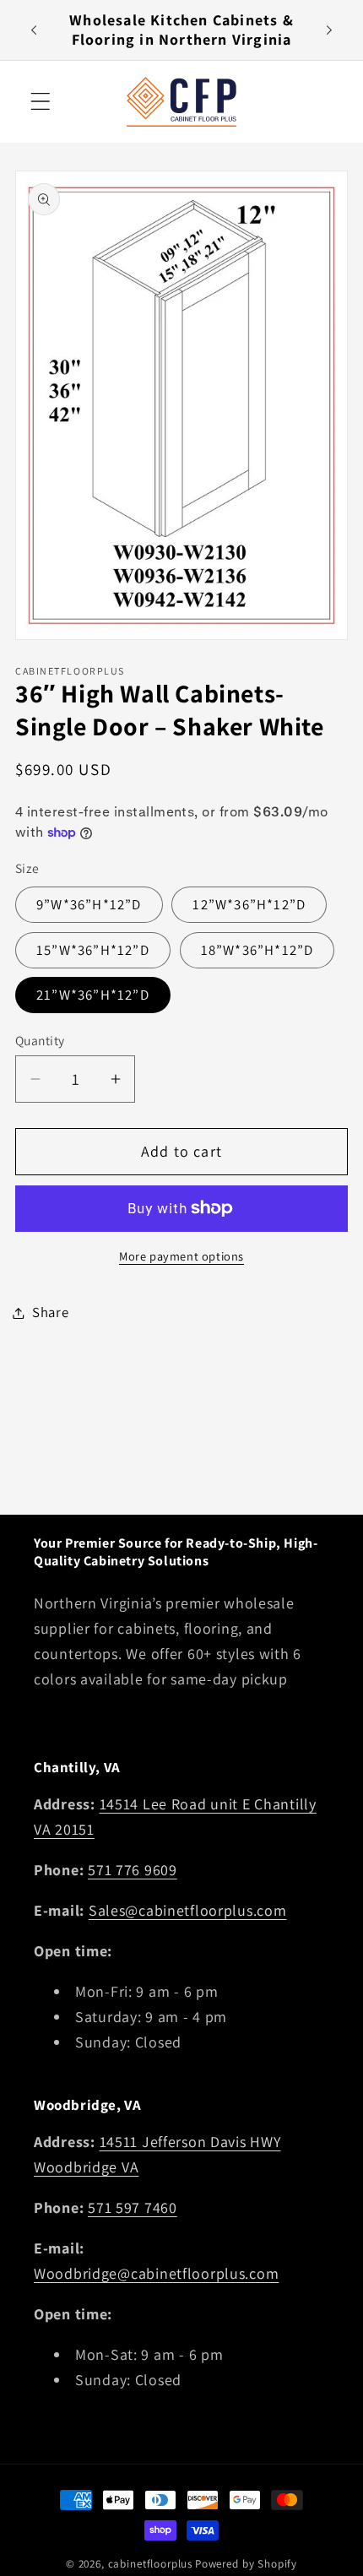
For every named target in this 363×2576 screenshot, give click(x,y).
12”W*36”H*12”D (249, 904)
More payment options (181, 1256)
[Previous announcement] (34, 30)
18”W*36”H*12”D (257, 950)
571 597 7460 (133, 2207)
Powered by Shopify (246, 2564)
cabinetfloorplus (150, 2564)
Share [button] (51, 1312)
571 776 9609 (133, 1870)
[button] (41, 102)
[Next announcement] (329, 30)
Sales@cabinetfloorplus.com (188, 1910)
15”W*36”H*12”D (93, 950)
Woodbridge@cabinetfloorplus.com (156, 2273)
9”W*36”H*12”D (89, 904)
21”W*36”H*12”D (93, 995)
